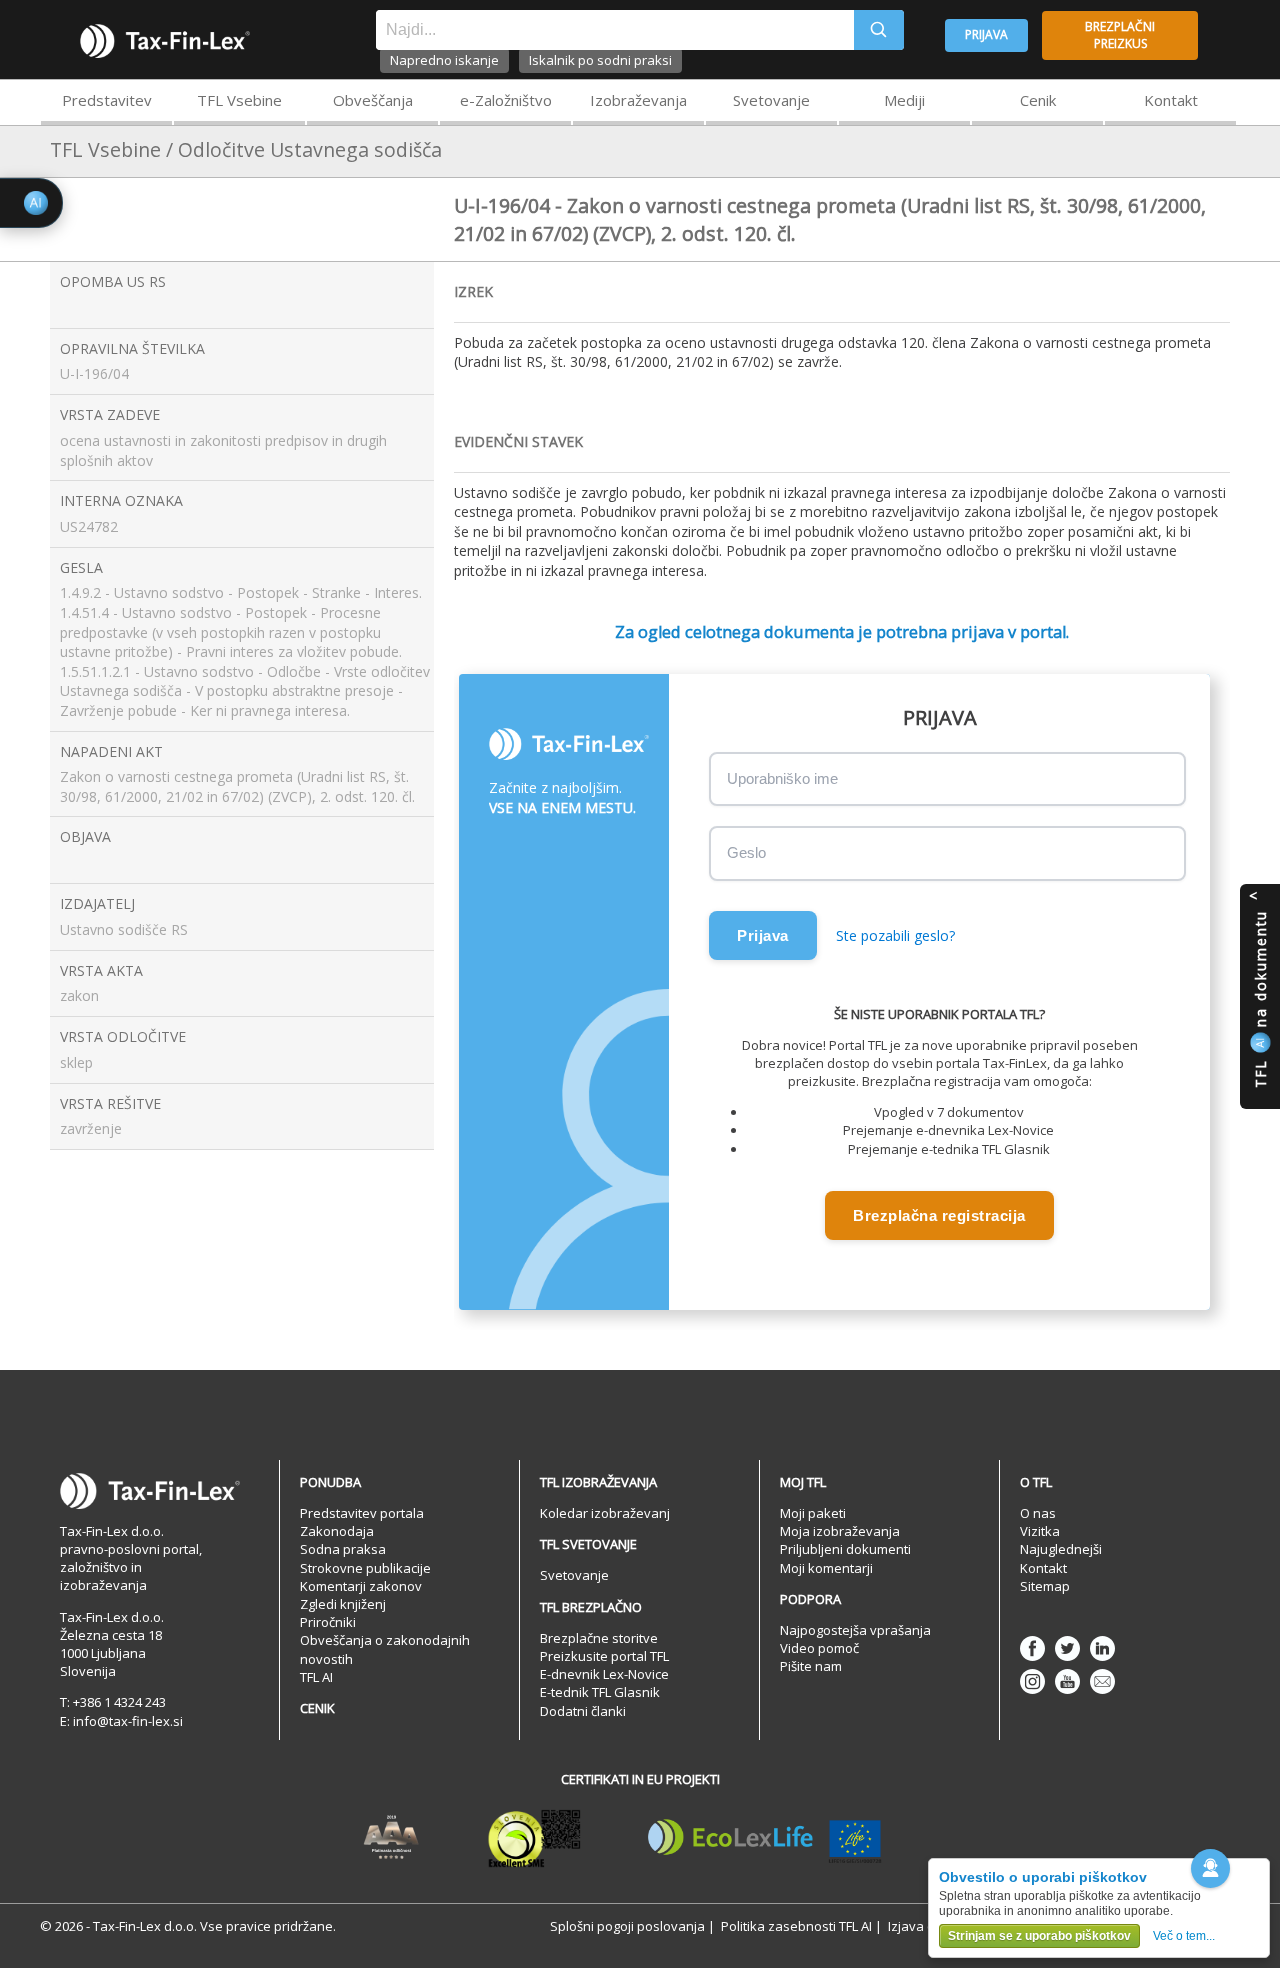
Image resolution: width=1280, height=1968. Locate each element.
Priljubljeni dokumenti (845, 1549)
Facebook (1032, 1648)
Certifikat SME (534, 1838)
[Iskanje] (879, 30)
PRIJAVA (986, 34)
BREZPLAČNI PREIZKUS (1120, 35)
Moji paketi (813, 1513)
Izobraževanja (638, 100)
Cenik (1038, 100)
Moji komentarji (826, 1568)
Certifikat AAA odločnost (391, 1838)
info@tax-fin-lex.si (128, 1721)
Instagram (1032, 1681)
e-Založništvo (506, 100)
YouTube (1067, 1681)
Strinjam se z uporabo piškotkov (1039, 1936)
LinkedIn (1102, 1648)
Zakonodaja (337, 1531)
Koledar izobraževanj (605, 1513)
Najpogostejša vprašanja (855, 1630)
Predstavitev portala (362, 1513)
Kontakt (1171, 100)
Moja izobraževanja (840, 1531)
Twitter (1067, 1648)
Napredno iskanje (444, 60)
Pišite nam (811, 1666)
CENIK (317, 1708)
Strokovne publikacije (365, 1568)
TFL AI (316, 1677)
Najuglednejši (1061, 1549)
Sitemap (1045, 1586)
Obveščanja (373, 100)
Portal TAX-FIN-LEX (165, 41)
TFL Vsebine (239, 100)
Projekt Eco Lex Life (765, 1838)
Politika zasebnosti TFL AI (796, 1926)
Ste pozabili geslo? (895, 935)
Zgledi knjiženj (343, 1604)
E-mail (1102, 1681)
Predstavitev (107, 100)
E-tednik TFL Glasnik (600, 1692)
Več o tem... (1184, 1936)
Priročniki (328, 1622)
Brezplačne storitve (599, 1638)
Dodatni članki (583, 1711)
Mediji (904, 100)
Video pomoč (819, 1648)
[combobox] (615, 30)
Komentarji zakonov (361, 1586)
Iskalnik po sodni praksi (600, 60)
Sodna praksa (343, 1549)
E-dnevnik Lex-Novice (604, 1674)
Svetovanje (771, 100)
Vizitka (1040, 1531)
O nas (1038, 1513)
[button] (1210, 1868)
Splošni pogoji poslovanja (627, 1926)
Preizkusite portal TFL (604, 1656)
